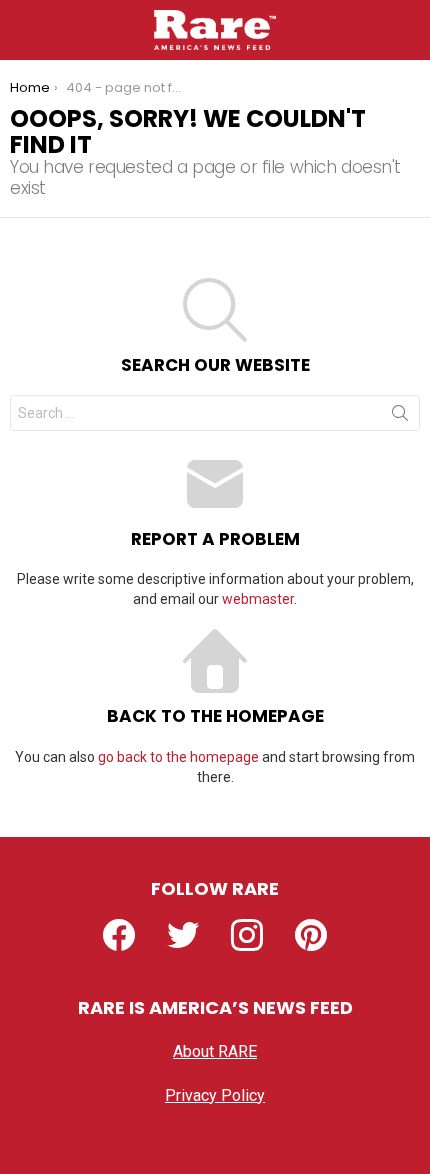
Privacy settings (215, 1139)
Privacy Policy (215, 1095)
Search (400, 417)
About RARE (215, 1051)
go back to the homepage (178, 757)
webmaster (258, 599)
